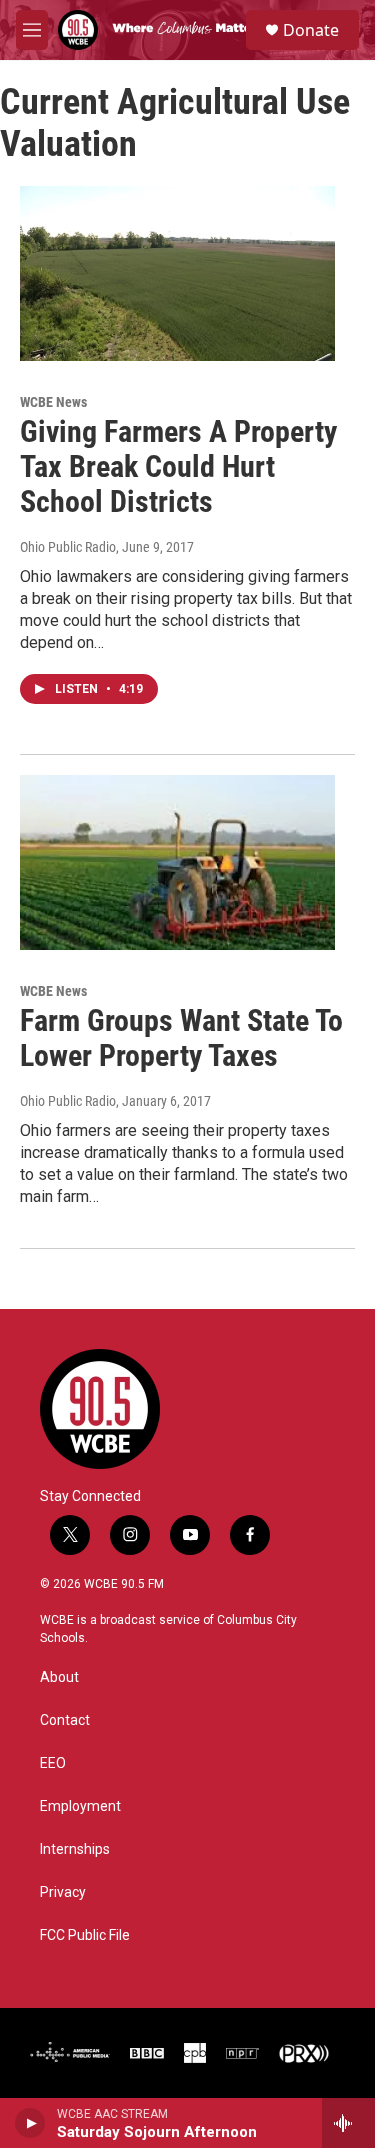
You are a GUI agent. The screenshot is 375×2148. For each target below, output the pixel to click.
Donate (311, 30)
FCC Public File (85, 1935)
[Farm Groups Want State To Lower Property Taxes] (177, 863)
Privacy (63, 1892)
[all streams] (348, 2123)
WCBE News (53, 402)
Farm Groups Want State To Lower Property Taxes (181, 1038)
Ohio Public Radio (68, 547)
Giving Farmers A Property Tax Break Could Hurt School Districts (178, 466)
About (59, 1677)
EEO (53, 1763)
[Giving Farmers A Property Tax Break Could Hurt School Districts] (177, 274)
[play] (30, 2123)
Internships (75, 1849)
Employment (80, 1806)
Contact (65, 1720)
